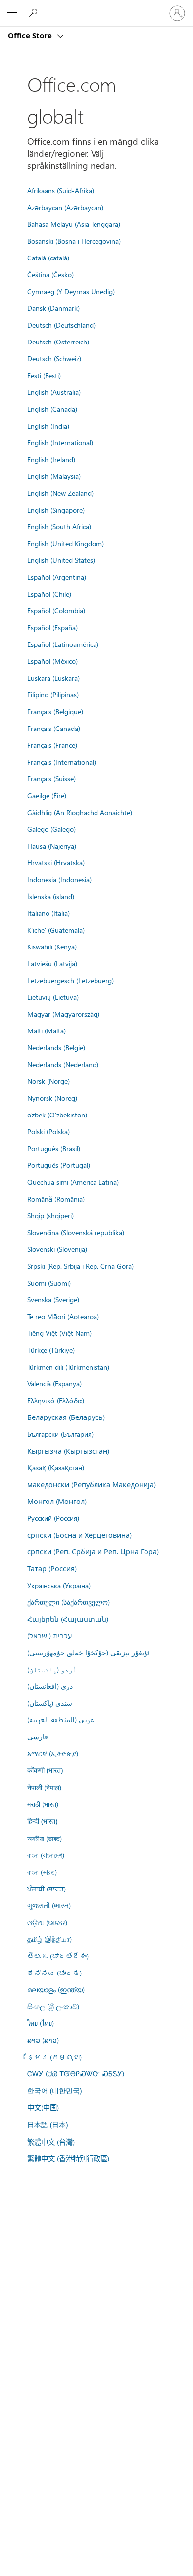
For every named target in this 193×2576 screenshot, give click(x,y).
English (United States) (61, 560)
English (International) (60, 442)
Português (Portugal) (59, 1165)
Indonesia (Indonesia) (59, 879)
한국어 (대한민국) (54, 2090)
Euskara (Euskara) (53, 678)
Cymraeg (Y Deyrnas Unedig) (71, 291)
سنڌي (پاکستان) (50, 1703)
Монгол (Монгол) (57, 1501)
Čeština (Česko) (50, 274)
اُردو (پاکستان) (52, 1669)
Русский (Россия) (53, 1518)
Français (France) (52, 745)
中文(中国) (43, 2107)
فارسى (38, 1736)
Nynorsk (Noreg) (52, 1098)
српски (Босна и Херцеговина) (79, 1535)
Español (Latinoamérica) (63, 644)
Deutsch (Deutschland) (61, 325)
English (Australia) (54, 392)
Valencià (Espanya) (54, 1383)
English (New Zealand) (60, 493)
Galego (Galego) (51, 829)
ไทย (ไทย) (41, 2023)
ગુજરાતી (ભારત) (49, 1905)
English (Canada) (52, 409)
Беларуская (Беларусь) (66, 1417)
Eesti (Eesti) (44, 375)
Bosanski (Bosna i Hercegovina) (74, 241)
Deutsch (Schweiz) (54, 358)
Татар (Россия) (52, 1568)
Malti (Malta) (47, 1030)
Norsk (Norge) (48, 1081)
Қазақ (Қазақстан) (56, 1467)
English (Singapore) (56, 510)
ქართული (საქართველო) (69, 1602)
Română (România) (56, 1199)
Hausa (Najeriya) (52, 846)
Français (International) (62, 762)
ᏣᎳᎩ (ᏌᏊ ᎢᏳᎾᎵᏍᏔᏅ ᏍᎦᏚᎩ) (76, 2073)
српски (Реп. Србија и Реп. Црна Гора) (93, 1551)
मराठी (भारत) (43, 1804)
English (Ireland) (51, 459)
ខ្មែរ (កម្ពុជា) (54, 2057)
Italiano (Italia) (48, 913)
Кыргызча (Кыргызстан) (68, 1451)
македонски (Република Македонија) (92, 1484)
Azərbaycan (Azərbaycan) (65, 207)
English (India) (48, 426)
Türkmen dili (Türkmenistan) (68, 1367)
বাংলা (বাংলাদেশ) (46, 1855)
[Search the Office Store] (35, 13)
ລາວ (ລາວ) (43, 2040)
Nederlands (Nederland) (63, 1064)
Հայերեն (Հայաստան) (68, 1619)
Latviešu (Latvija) (52, 963)
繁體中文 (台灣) (51, 2142)
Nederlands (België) (56, 1047)
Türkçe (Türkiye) (51, 1350)
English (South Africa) (59, 526)
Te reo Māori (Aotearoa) (63, 1316)
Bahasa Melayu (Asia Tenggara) (74, 224)
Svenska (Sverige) (53, 1299)
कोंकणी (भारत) (45, 1770)
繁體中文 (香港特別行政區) (68, 2158)
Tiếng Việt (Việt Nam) (59, 1333)
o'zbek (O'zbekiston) (57, 1115)
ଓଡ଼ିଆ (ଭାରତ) (47, 1922)
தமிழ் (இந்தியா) (49, 1939)
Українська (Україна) (59, 1585)
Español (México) (52, 661)
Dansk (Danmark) (53, 308)
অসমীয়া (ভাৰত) (45, 1838)
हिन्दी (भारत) (42, 1821)
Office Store (31, 35)
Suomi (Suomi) (49, 1283)
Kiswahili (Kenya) (52, 946)
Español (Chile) (49, 594)
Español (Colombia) (56, 610)
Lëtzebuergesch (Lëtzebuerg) (71, 980)
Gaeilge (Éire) (47, 795)
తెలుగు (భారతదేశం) (58, 1956)
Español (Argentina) (57, 577)
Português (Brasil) (54, 1148)
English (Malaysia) (54, 476)
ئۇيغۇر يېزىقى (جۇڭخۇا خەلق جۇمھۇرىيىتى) (88, 1652)
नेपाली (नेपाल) (44, 1787)
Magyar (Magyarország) (63, 1014)
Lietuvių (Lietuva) (53, 997)
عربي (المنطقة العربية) (61, 1719)
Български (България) (60, 1434)
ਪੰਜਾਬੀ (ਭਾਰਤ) (47, 1889)
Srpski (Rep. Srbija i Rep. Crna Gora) (80, 1266)
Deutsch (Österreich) (58, 342)
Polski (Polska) (48, 1131)
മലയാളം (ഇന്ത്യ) (56, 1989)
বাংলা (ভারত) (42, 1872)
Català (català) (48, 258)
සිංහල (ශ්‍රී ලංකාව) (53, 2006)
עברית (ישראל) (49, 1635)
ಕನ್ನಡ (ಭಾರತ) (54, 1973)
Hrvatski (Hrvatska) (56, 862)
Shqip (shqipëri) (50, 1215)
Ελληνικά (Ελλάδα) (56, 1400)
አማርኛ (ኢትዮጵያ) (53, 1753)
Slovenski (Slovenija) (57, 1249)
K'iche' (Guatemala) (56, 930)
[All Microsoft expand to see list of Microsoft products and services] (12, 13)
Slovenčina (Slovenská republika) (76, 1232)
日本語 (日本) (48, 2125)
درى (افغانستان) (50, 1686)
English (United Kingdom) (66, 543)
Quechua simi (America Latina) (73, 1182)
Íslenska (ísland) (51, 896)
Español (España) (52, 627)
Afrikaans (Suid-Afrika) (61, 190)
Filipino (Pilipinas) (53, 694)
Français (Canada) (54, 728)
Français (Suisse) (51, 778)
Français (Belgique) (55, 711)
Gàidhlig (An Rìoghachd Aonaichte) (80, 812)
